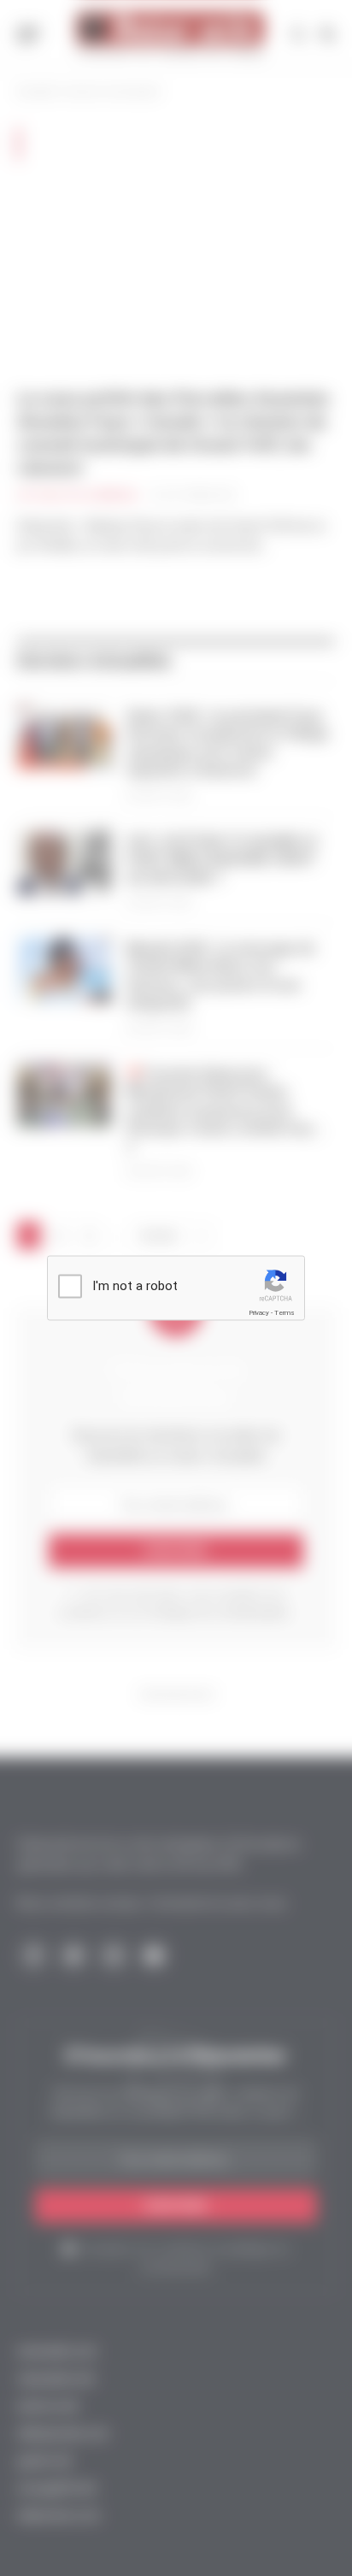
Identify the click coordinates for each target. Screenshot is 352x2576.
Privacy (259, 1313)
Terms (285, 1313)
